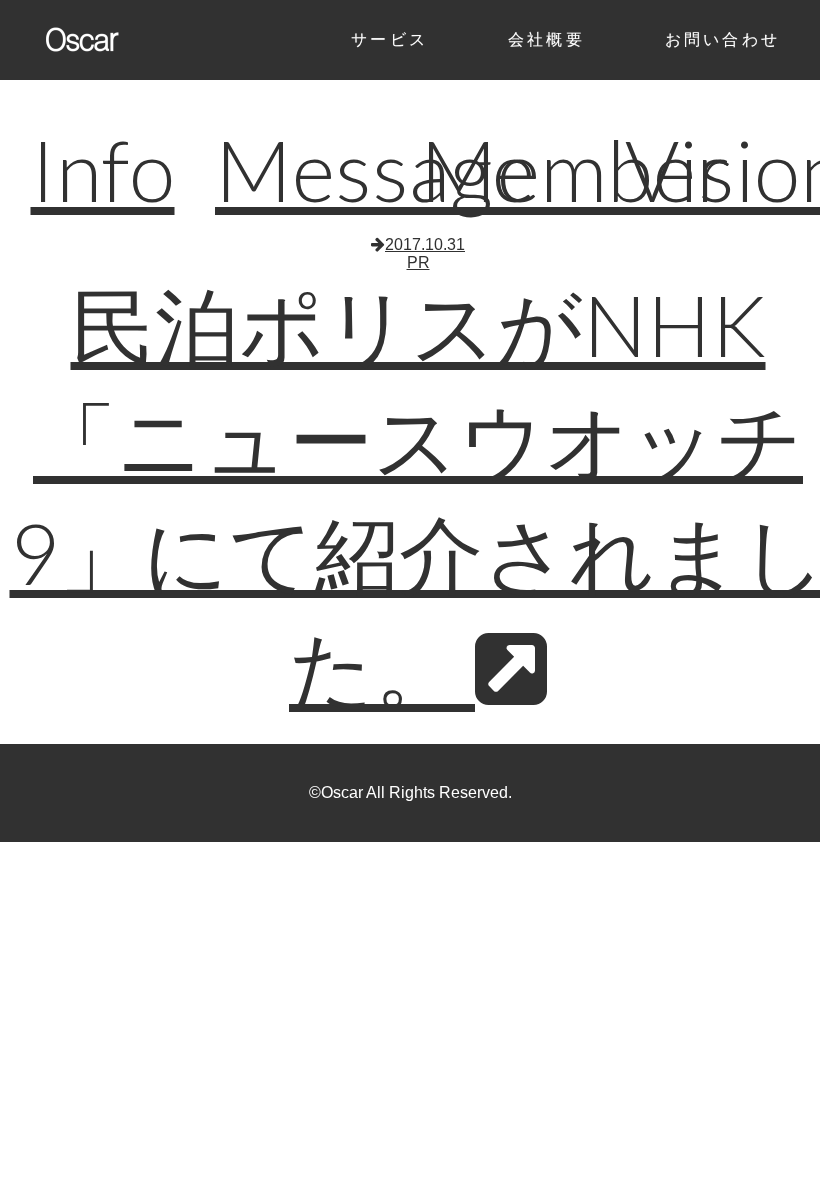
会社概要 (546, 39)
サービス (389, 39)
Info (103, 169)
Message (375, 169)
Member (575, 169)
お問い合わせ (722, 39)
